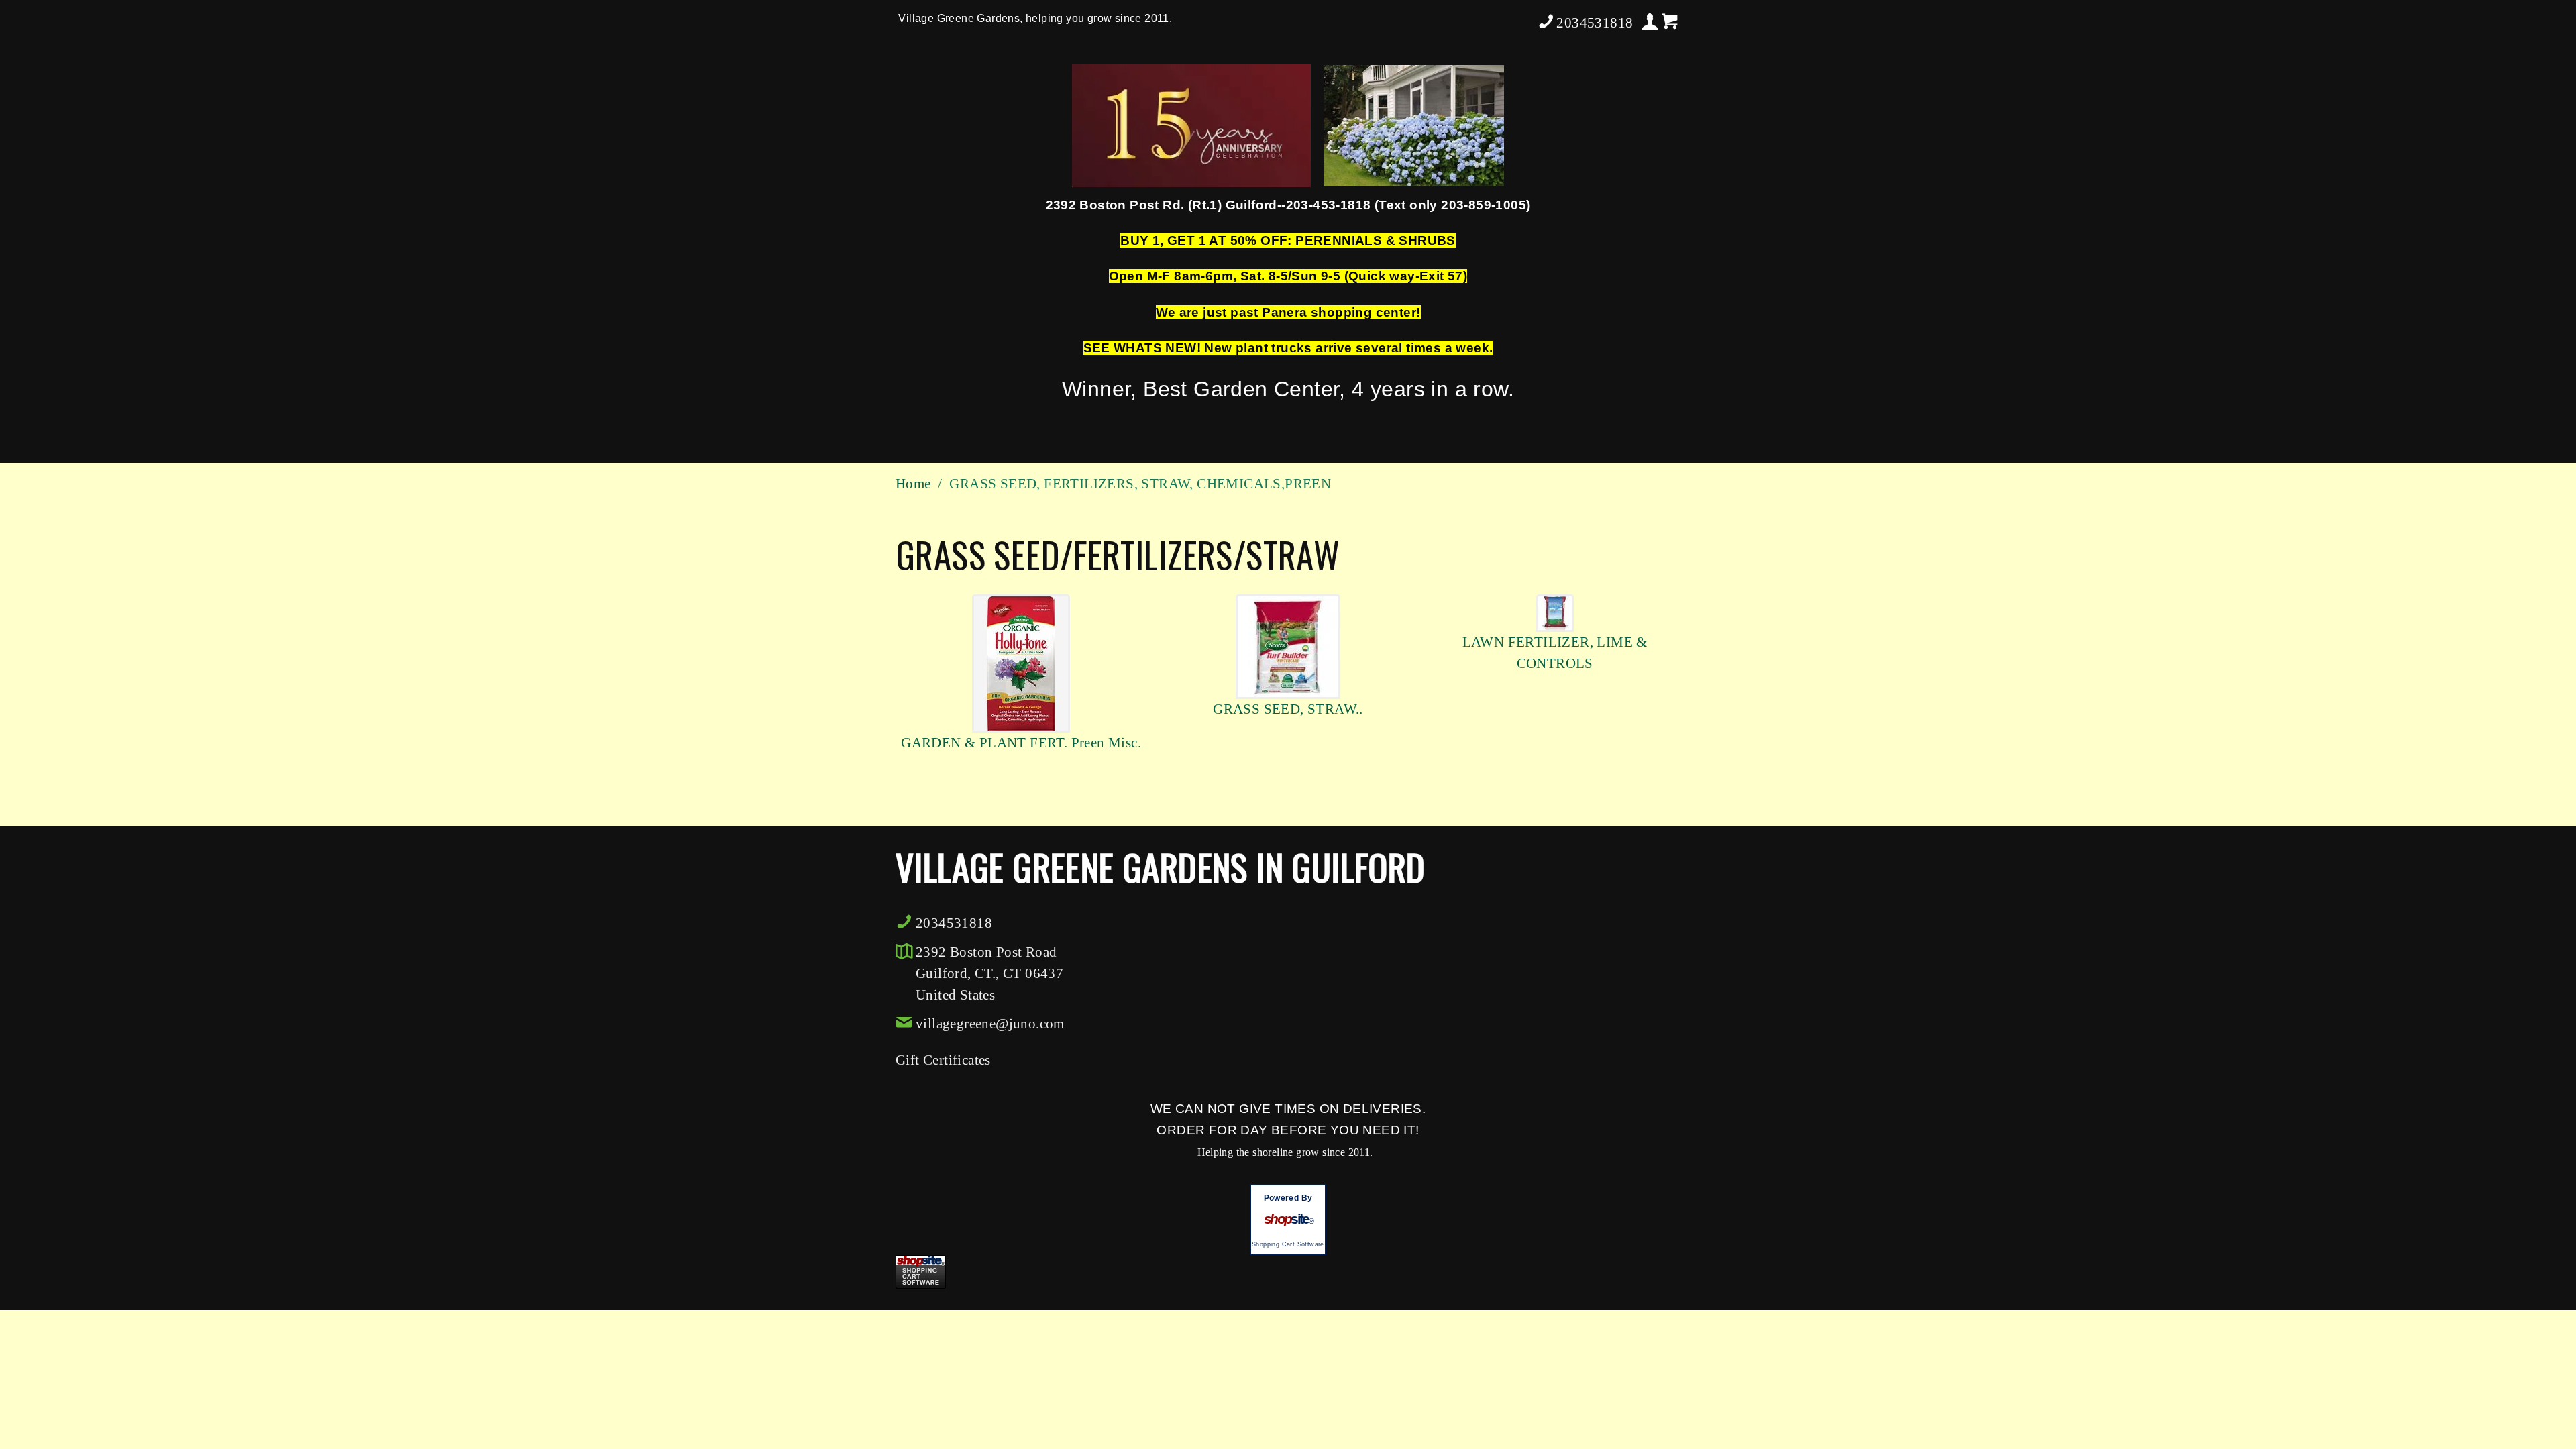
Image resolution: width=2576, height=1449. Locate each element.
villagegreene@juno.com (990, 1024)
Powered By (1288, 1198)
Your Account (1650, 21)
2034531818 (1595, 23)
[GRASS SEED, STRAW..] (1288, 645)
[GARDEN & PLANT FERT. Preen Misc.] (1021, 662)
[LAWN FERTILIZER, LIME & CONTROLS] (1555, 611)
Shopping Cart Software (1288, 1244)
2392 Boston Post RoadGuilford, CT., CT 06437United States (989, 973)
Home (913, 484)
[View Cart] (1670, 22)
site (1288, 1219)
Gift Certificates (943, 1060)
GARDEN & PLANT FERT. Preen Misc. (1021, 743)
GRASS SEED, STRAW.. (1288, 709)
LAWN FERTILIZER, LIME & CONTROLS (1555, 653)
